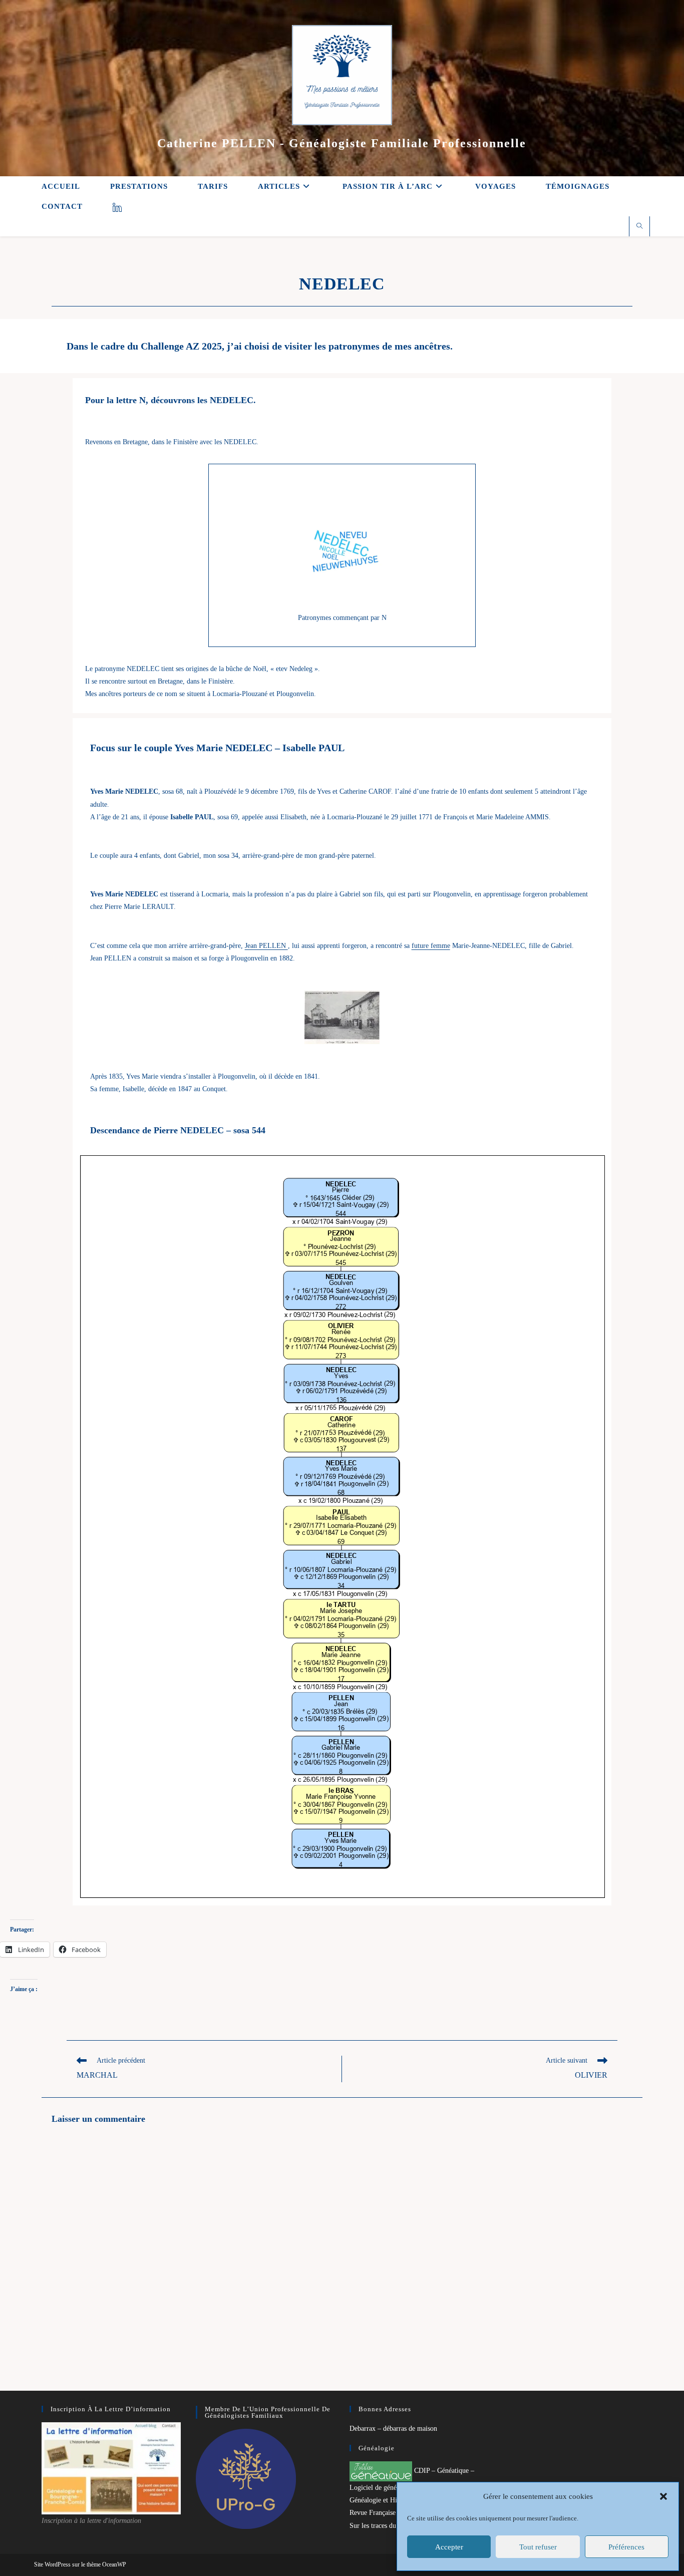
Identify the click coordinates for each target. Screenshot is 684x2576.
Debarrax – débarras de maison (393, 2429)
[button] (663, 2496)
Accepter (449, 2547)
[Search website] (639, 227)
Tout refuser (538, 2547)
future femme (431, 946)
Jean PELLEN (266, 946)
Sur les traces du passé (381, 2526)
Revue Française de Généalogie (394, 2513)
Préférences (626, 2547)
